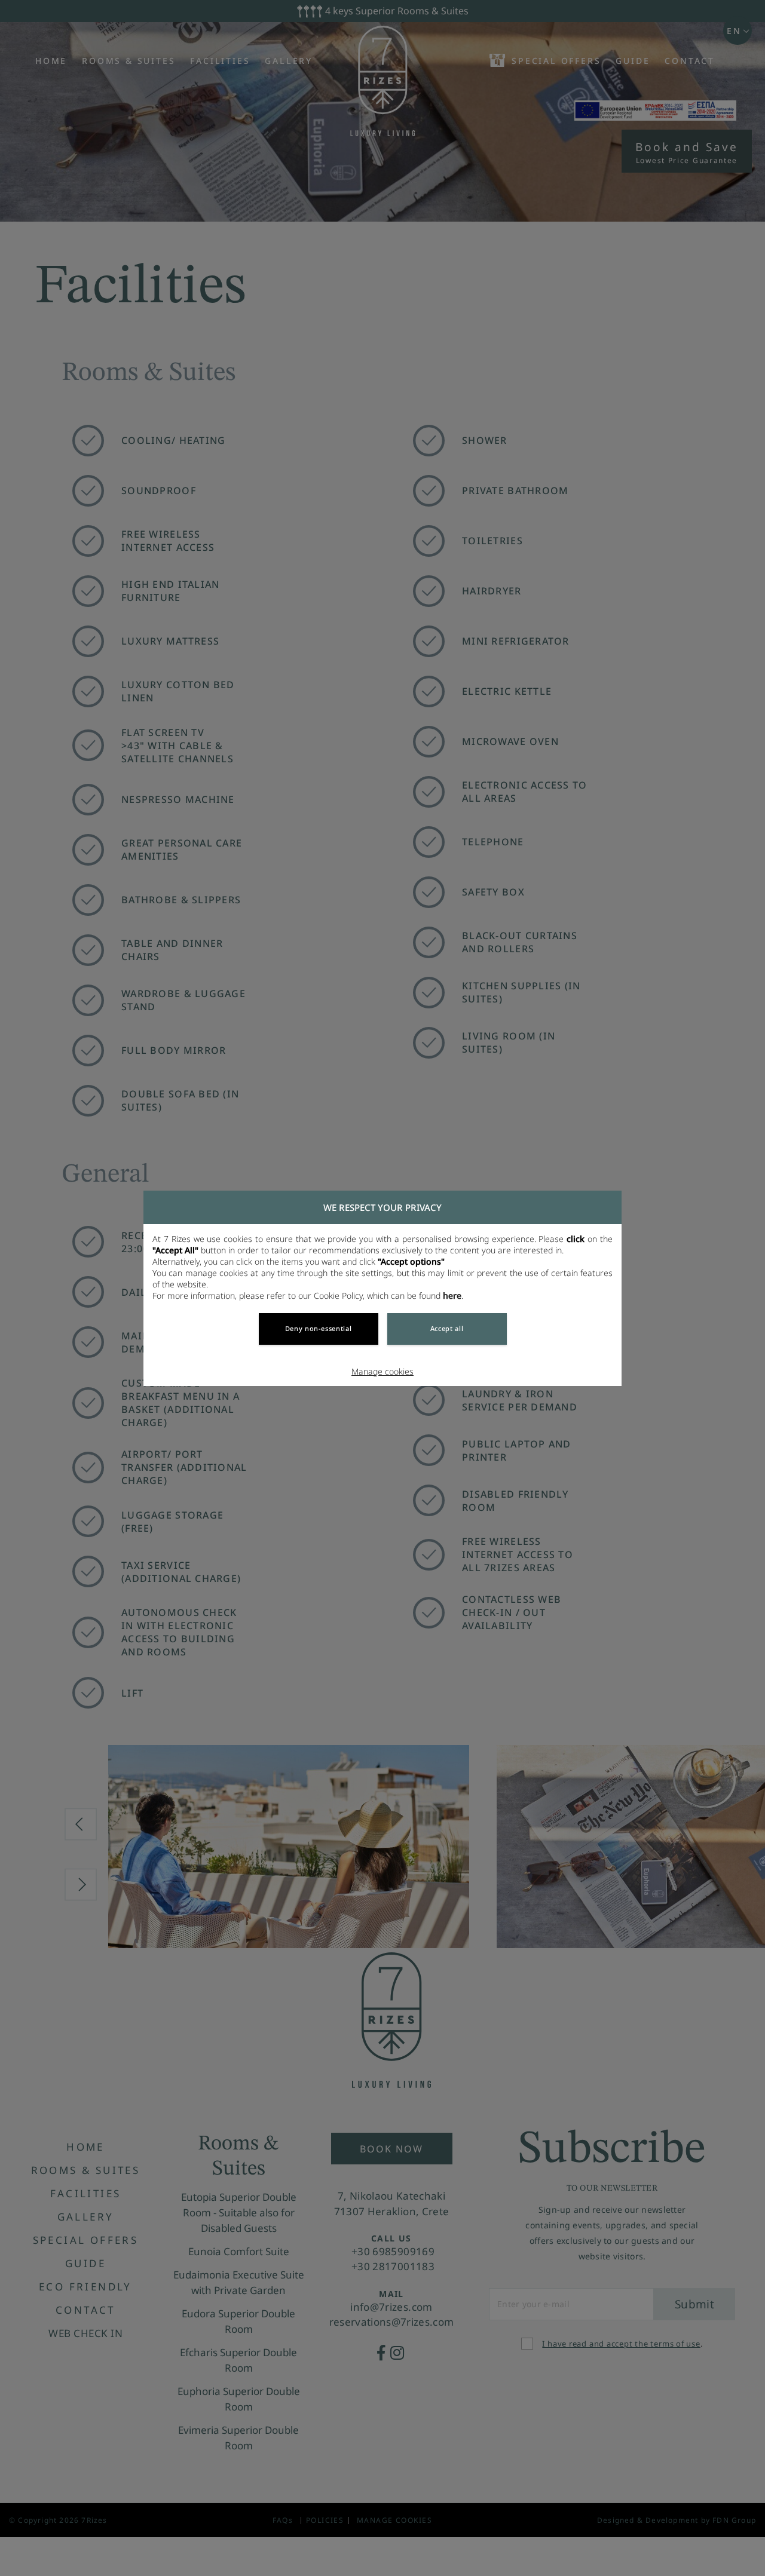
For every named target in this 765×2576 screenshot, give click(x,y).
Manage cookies (382, 1371)
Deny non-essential (319, 1328)
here (452, 1295)
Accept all (447, 1328)
